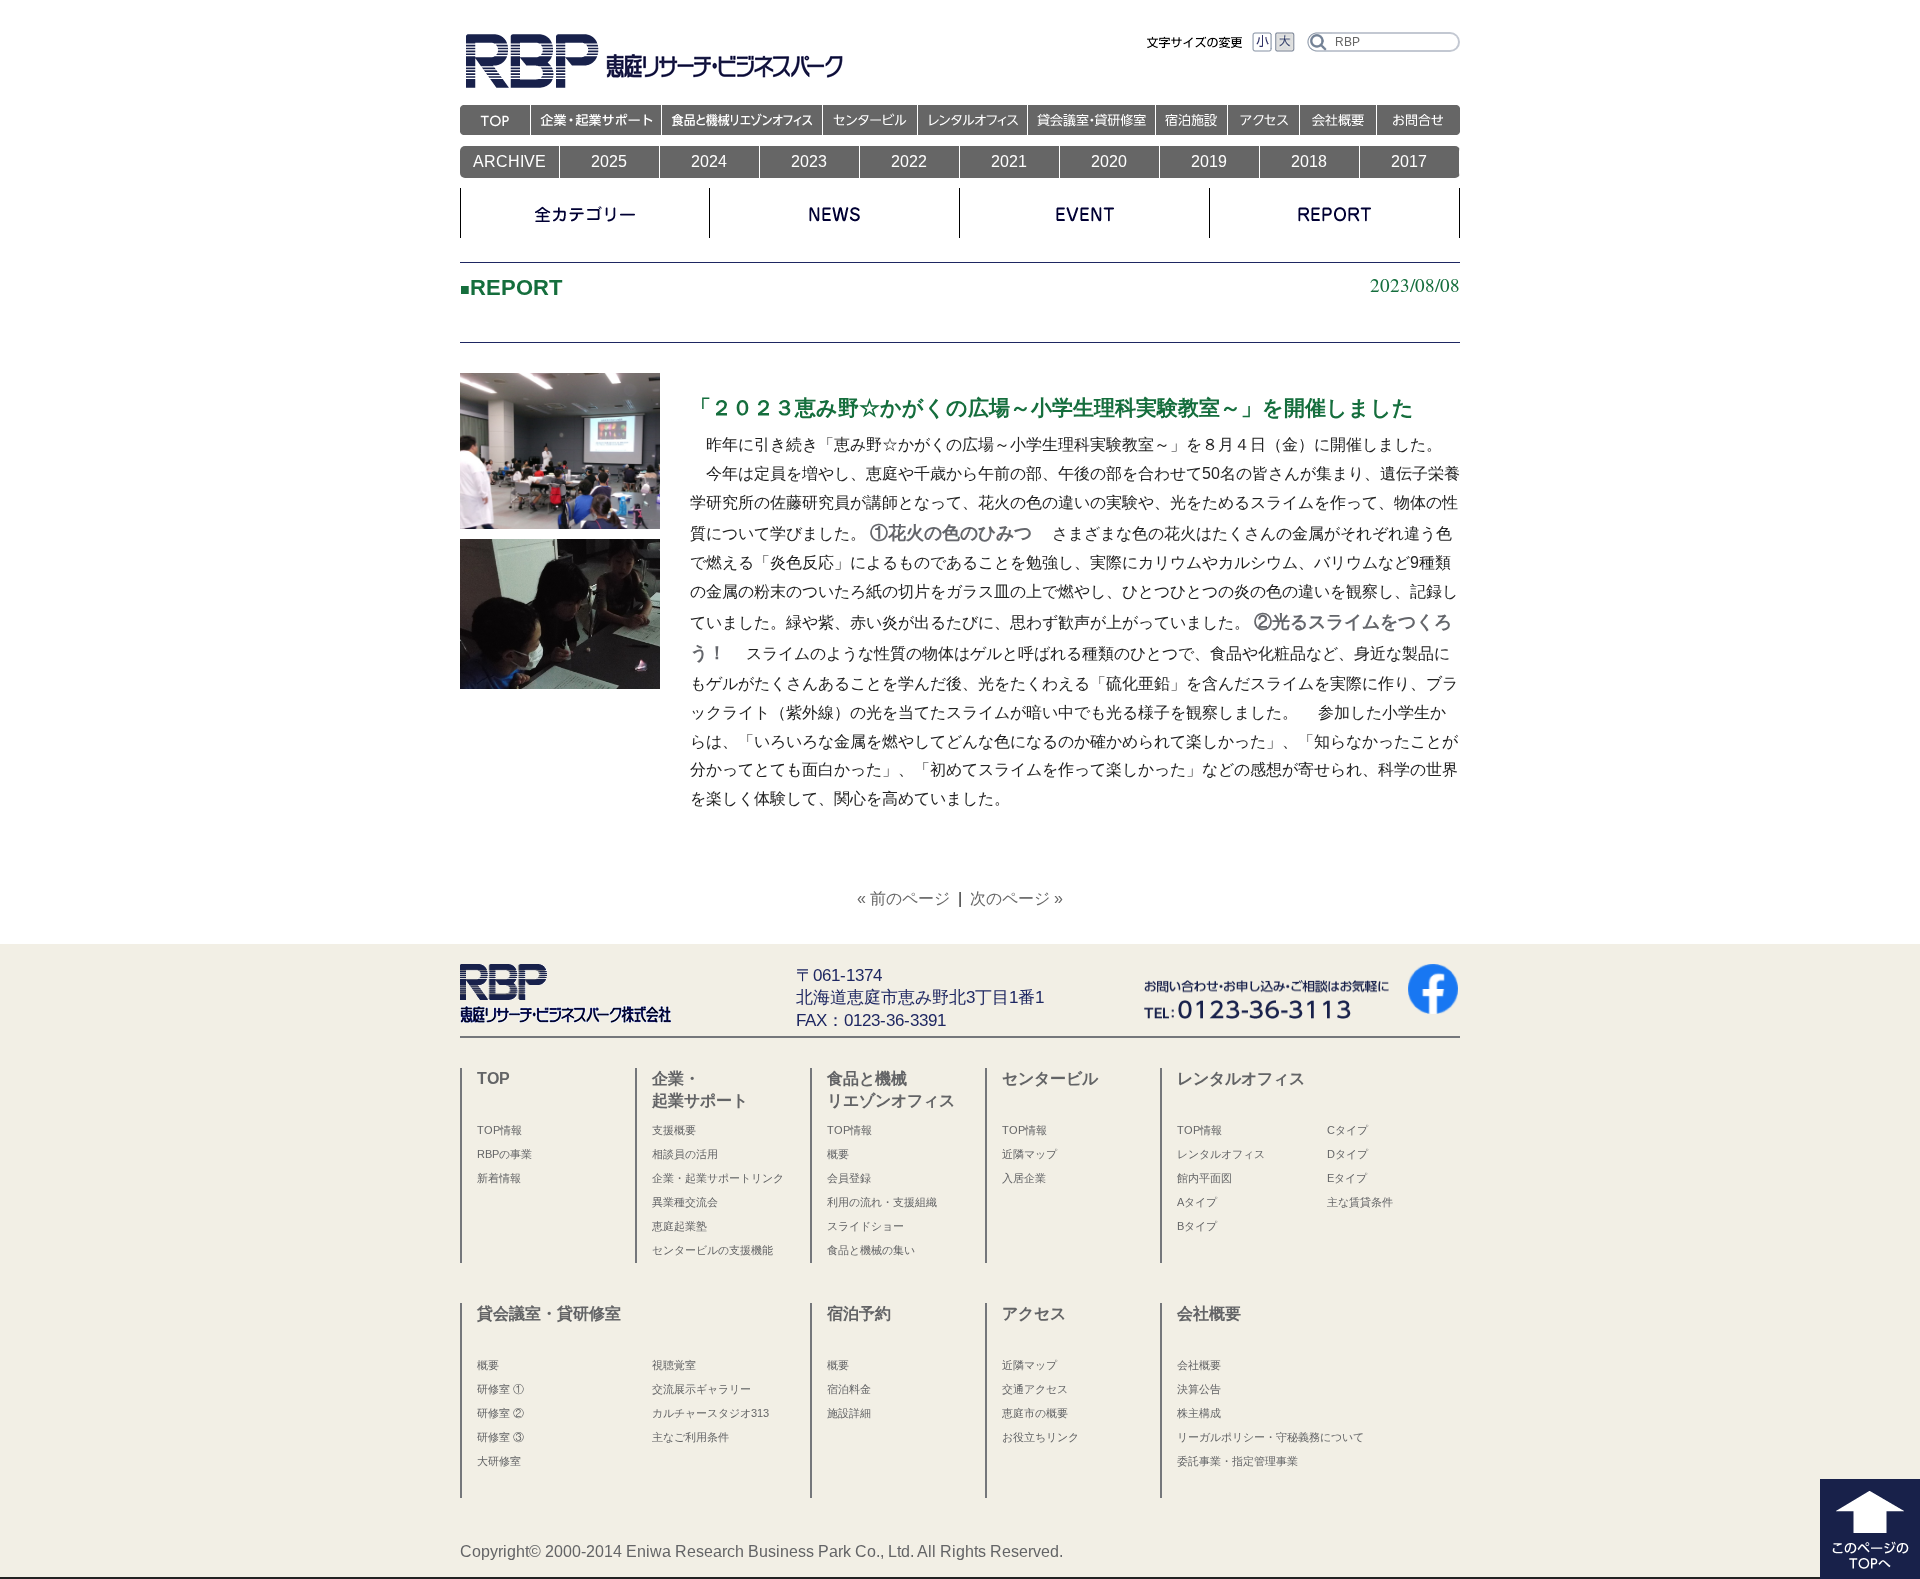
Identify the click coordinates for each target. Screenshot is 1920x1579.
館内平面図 (1204, 1178)
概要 (838, 1154)
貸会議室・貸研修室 (549, 1313)
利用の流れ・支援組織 (882, 1202)
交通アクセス (1035, 1389)
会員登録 (849, 1178)
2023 (809, 161)
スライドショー (865, 1226)
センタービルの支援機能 (712, 1250)
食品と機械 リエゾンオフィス (891, 1088)
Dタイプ (1347, 1154)
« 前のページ (903, 898)
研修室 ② (500, 1413)
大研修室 (499, 1461)
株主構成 (1199, 1413)
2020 (1109, 161)
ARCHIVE (509, 161)
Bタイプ (1197, 1226)
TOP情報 (499, 1130)
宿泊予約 (859, 1313)
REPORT (516, 287)
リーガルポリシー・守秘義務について (1270, 1437)
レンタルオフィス (1241, 1078)
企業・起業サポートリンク (718, 1178)
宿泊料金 (849, 1389)
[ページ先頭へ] (1870, 1563)
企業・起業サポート (700, 1088)
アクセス (1034, 1313)
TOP (493, 1078)
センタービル (1050, 1078)
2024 (709, 161)
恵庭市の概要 (1035, 1413)
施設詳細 (849, 1413)
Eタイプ (1347, 1178)
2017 (1409, 161)
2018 (1309, 161)
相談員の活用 (685, 1154)
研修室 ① (500, 1389)
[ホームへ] (565, 1007)
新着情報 (499, 1178)
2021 (1009, 161)
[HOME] (495, 126)
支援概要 (674, 1130)
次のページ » (1016, 898)
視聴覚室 (674, 1365)
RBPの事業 (504, 1154)
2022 (909, 161)
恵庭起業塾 (679, 1226)
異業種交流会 (685, 1202)
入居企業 (1024, 1178)
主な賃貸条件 (1360, 1202)
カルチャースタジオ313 (710, 1413)
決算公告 (1199, 1389)
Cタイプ (1347, 1130)
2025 (609, 161)
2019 (1209, 161)
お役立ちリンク (1040, 1437)
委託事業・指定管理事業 (1237, 1461)
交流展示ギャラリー (701, 1389)
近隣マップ (1029, 1154)
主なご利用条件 (690, 1437)
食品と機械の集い (871, 1250)
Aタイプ (1197, 1202)
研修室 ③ (500, 1437)
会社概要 (1209, 1313)
